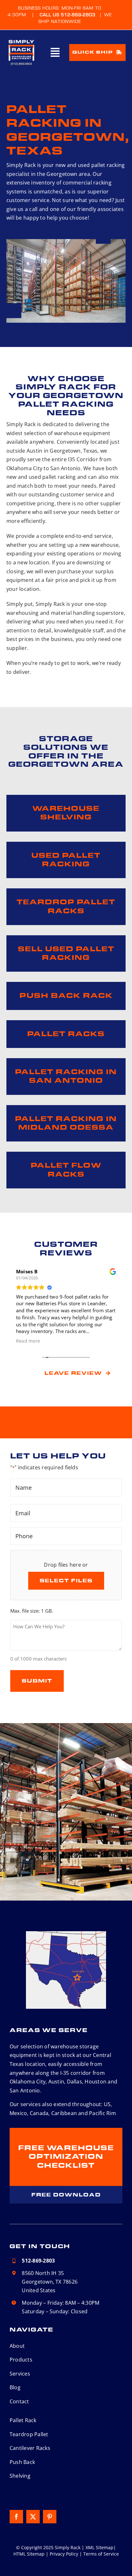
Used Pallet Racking (66, 860)
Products (21, 2360)
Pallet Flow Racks (66, 1170)
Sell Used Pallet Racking (66, 953)
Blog (15, 2387)
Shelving (20, 2476)
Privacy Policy (64, 2554)
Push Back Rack (66, 996)
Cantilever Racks (30, 2448)
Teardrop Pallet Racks (66, 906)
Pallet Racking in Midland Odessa (66, 1123)
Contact (19, 2401)
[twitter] (33, 2517)
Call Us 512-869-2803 (68, 15)
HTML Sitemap (29, 2554)
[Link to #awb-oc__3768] (55, 52)
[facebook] (16, 2517)
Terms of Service (101, 2554)
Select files (66, 1581)
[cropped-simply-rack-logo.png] (21, 40)
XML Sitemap (99, 2547)
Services (20, 2374)
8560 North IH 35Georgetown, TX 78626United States (50, 2282)
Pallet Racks (66, 1034)
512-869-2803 (38, 2261)
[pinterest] (50, 2517)
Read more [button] (28, 1341)
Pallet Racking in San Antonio (66, 1076)
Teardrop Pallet (29, 2434)
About (17, 2346)
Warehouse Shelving (66, 813)
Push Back (22, 2462)
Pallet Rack (23, 2420)
